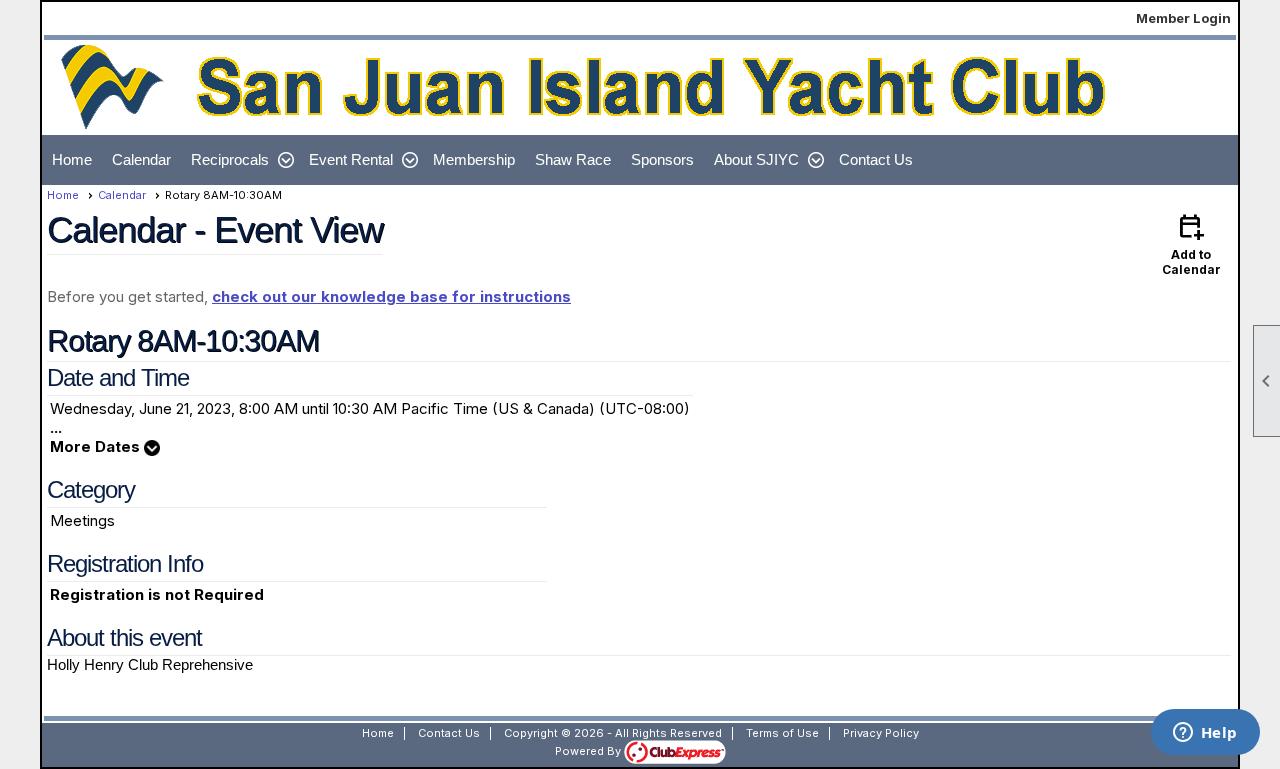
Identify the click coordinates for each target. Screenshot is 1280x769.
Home (72, 159)
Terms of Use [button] (782, 733)
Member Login (1183, 18)
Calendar (141, 159)
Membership (474, 159)
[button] (240, 160)
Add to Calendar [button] (1191, 243)
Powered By (589, 751)
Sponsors (662, 159)
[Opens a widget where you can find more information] (1205, 734)
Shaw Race (573, 159)
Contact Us (876, 159)
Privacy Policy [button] (881, 733)
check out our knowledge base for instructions (391, 296)
